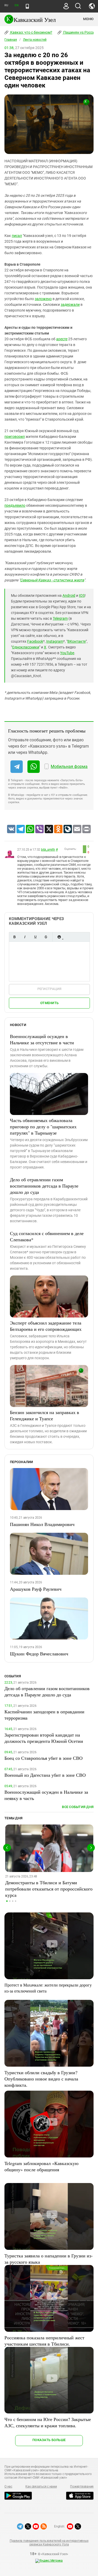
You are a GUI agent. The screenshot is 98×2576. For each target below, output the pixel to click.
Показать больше (49, 2440)
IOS (82, 595)
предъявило (15, 505)
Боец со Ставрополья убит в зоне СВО (44, 1758)
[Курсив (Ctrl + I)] (25, 937)
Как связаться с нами (41, 2486)
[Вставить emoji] (59, 937)
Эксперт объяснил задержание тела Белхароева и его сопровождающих (46, 1326)
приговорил (15, 437)
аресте (62, 339)
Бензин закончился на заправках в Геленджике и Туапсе (45, 1415)
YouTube (67, 653)
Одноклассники (26, 647)
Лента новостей (35, 40)
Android (69, 595)
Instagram (55, 641)
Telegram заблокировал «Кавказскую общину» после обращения (41, 2166)
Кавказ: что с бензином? (31, 32)
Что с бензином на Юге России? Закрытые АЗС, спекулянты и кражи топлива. (48, 2422)
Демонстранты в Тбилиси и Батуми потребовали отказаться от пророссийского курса (49, 1889)
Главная (11, 40)
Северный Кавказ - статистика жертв (52, 580)
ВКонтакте (77, 641)
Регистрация (50, 989)
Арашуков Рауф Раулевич (36, 1589)
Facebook (35, 641)
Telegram (60, 618)
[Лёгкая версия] (27, 6)
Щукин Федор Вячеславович (39, 1654)
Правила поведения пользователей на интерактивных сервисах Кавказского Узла (49, 2543)
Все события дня (78, 1807)
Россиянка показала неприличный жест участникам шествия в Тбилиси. (44, 2341)
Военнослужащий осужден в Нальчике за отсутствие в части (42, 1039)
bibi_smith (48, 850)
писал (17, 236)
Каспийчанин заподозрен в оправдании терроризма (44, 1715)
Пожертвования (82, 2486)
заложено (43, 299)
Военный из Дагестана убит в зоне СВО (45, 1775)
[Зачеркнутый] (46, 937)
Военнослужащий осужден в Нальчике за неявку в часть (46, 1795)
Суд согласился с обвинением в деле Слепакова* (47, 1236)
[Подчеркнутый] (35, 937)
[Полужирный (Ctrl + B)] (14, 937)
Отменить (49, 1003)
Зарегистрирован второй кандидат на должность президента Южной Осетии (44, 1738)
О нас (8, 2486)
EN (16, 5)
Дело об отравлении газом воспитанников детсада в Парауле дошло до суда (44, 1186)
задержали (70, 305)
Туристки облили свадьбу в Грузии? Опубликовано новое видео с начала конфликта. (41, 2079)
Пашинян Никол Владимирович (42, 1524)
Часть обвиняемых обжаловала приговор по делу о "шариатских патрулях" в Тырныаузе (43, 1126)
